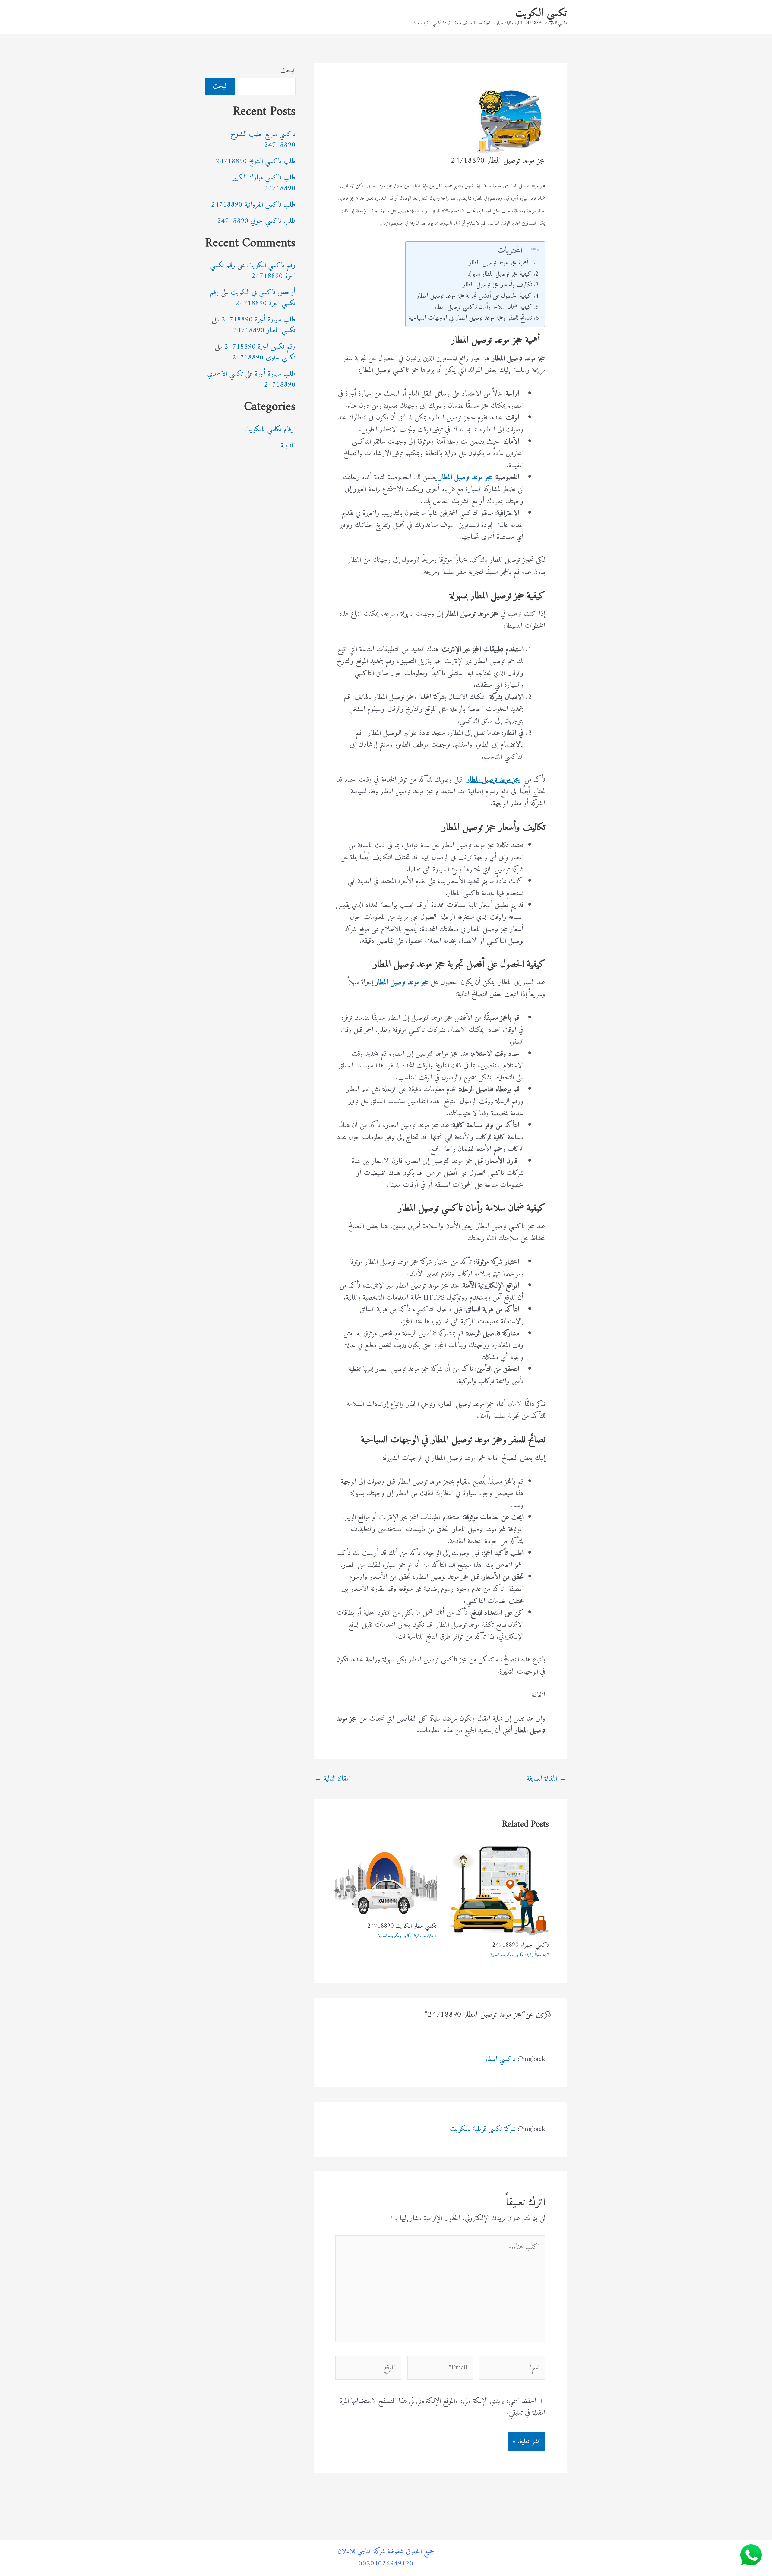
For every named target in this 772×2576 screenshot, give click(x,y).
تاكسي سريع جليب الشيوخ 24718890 (263, 140)
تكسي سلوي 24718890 (264, 358)
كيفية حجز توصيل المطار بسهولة (500, 274)
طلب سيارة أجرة (275, 374)
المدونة (495, 1955)
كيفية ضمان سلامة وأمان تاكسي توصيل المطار (483, 307)
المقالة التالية (332, 1779)
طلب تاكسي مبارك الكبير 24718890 (264, 183)
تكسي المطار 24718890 (264, 330)
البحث (288, 71)
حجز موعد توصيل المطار (466, 477)
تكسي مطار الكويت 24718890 (402, 1926)
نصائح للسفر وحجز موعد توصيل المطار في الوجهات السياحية (470, 318)
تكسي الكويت (541, 13)
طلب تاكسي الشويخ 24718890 (256, 161)
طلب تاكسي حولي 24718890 (256, 221)
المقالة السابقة (546, 1779)
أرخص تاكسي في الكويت (263, 292)
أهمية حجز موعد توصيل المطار (500, 263)
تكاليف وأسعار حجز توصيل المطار (497, 285)
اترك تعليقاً (542, 1955)
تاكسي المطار (500, 2059)
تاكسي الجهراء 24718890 (520, 1945)
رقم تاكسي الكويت (271, 265)
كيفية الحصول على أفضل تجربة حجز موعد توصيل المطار (474, 296)
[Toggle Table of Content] (532, 250)
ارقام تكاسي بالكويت (516, 1955)
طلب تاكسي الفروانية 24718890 (253, 205)
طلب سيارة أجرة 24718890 (258, 320)
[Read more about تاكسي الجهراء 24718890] (497, 1891)
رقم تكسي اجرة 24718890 (253, 271)
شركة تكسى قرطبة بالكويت (483, 2129)
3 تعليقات (430, 1936)
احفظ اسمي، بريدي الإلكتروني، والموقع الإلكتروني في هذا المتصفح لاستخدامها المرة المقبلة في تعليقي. (442, 2407)
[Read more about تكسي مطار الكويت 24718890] (384, 1881)
